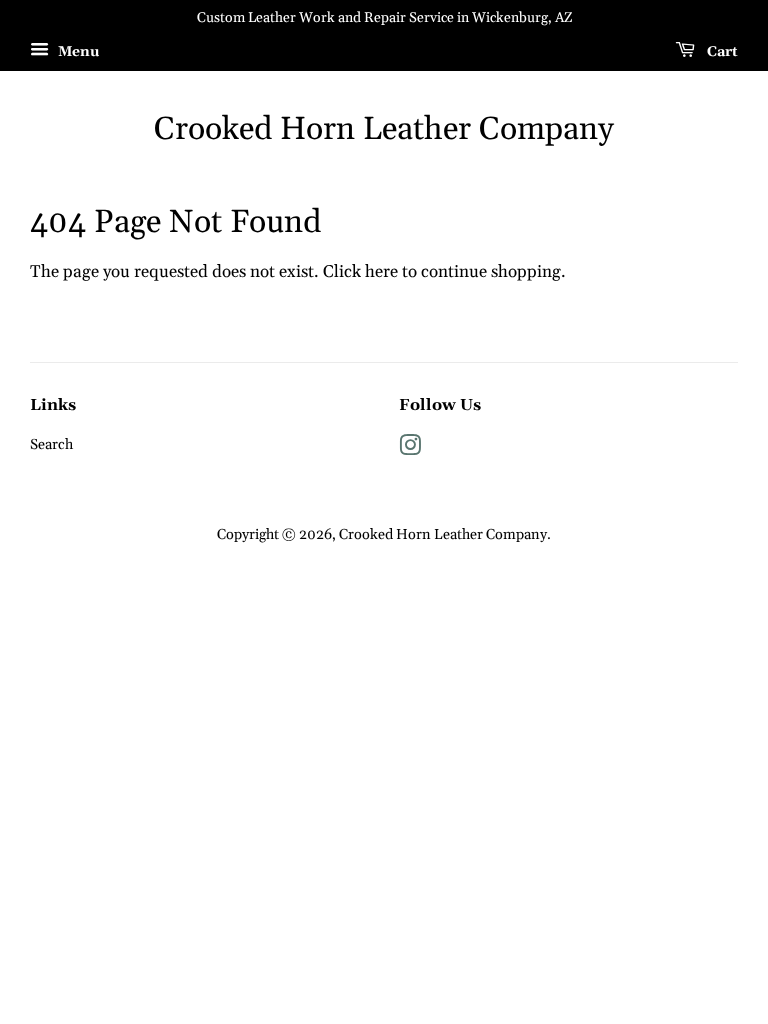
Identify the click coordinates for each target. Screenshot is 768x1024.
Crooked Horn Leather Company (384, 130)
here (381, 272)
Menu (76, 52)
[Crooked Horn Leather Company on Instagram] (410, 450)
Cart (720, 52)
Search (51, 445)
